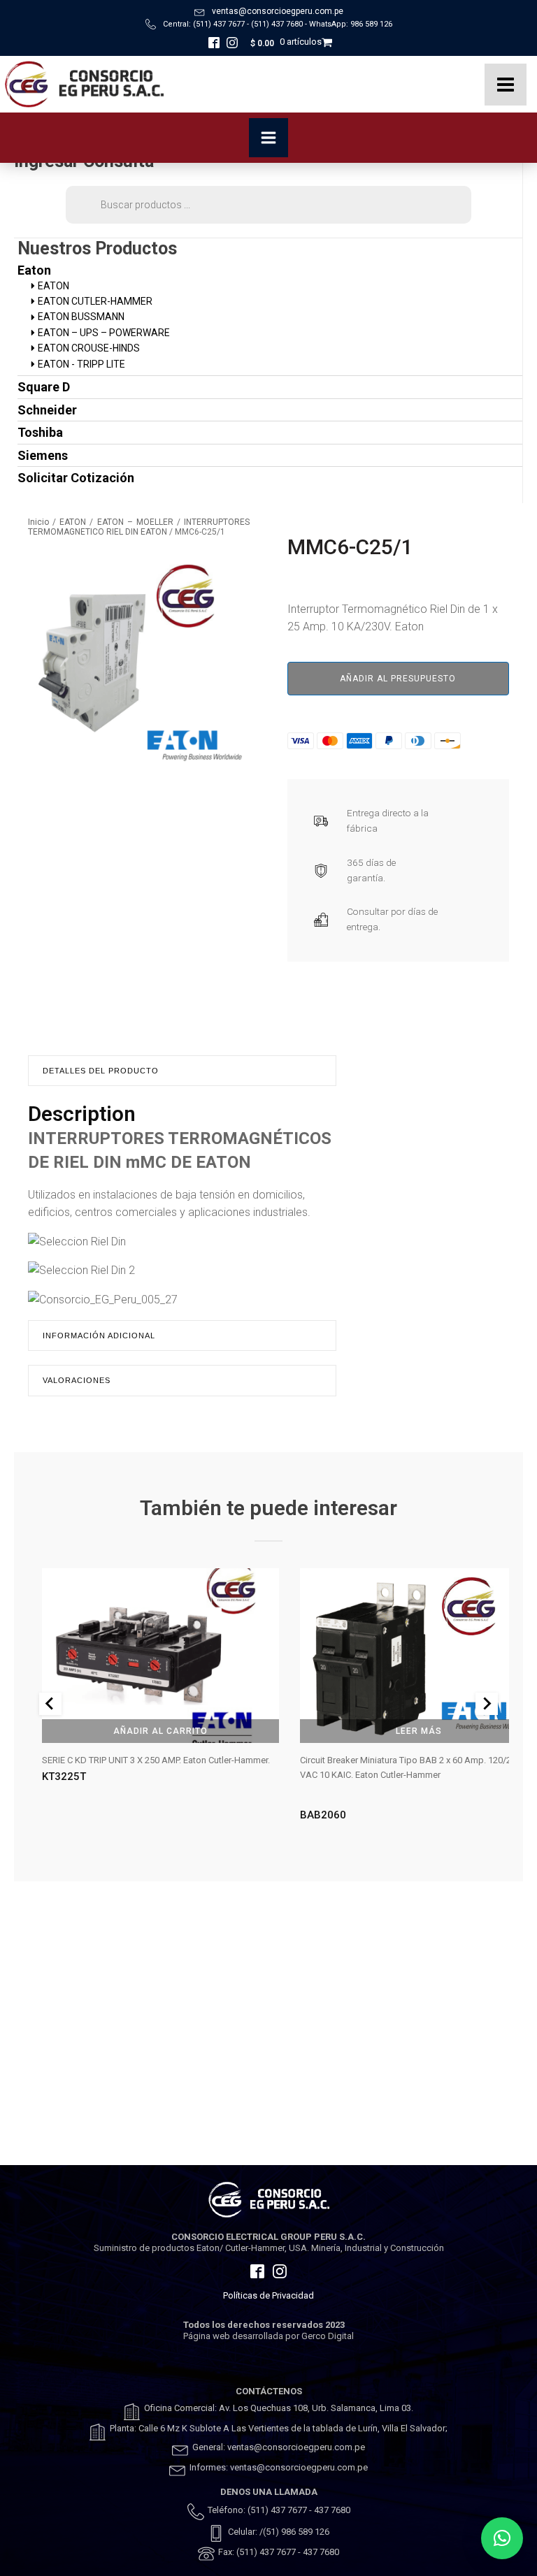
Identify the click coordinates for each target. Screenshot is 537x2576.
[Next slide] (487, 1704)
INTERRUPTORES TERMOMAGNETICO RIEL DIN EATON (139, 527)
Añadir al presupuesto (398, 679)
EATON (73, 522)
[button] (502, 2538)
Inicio (38, 522)
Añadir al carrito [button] (160, 1731)
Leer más (419, 1731)
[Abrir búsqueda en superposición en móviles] (268, 205)
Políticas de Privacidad (268, 2295)
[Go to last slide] (50, 1704)
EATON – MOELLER (135, 522)
